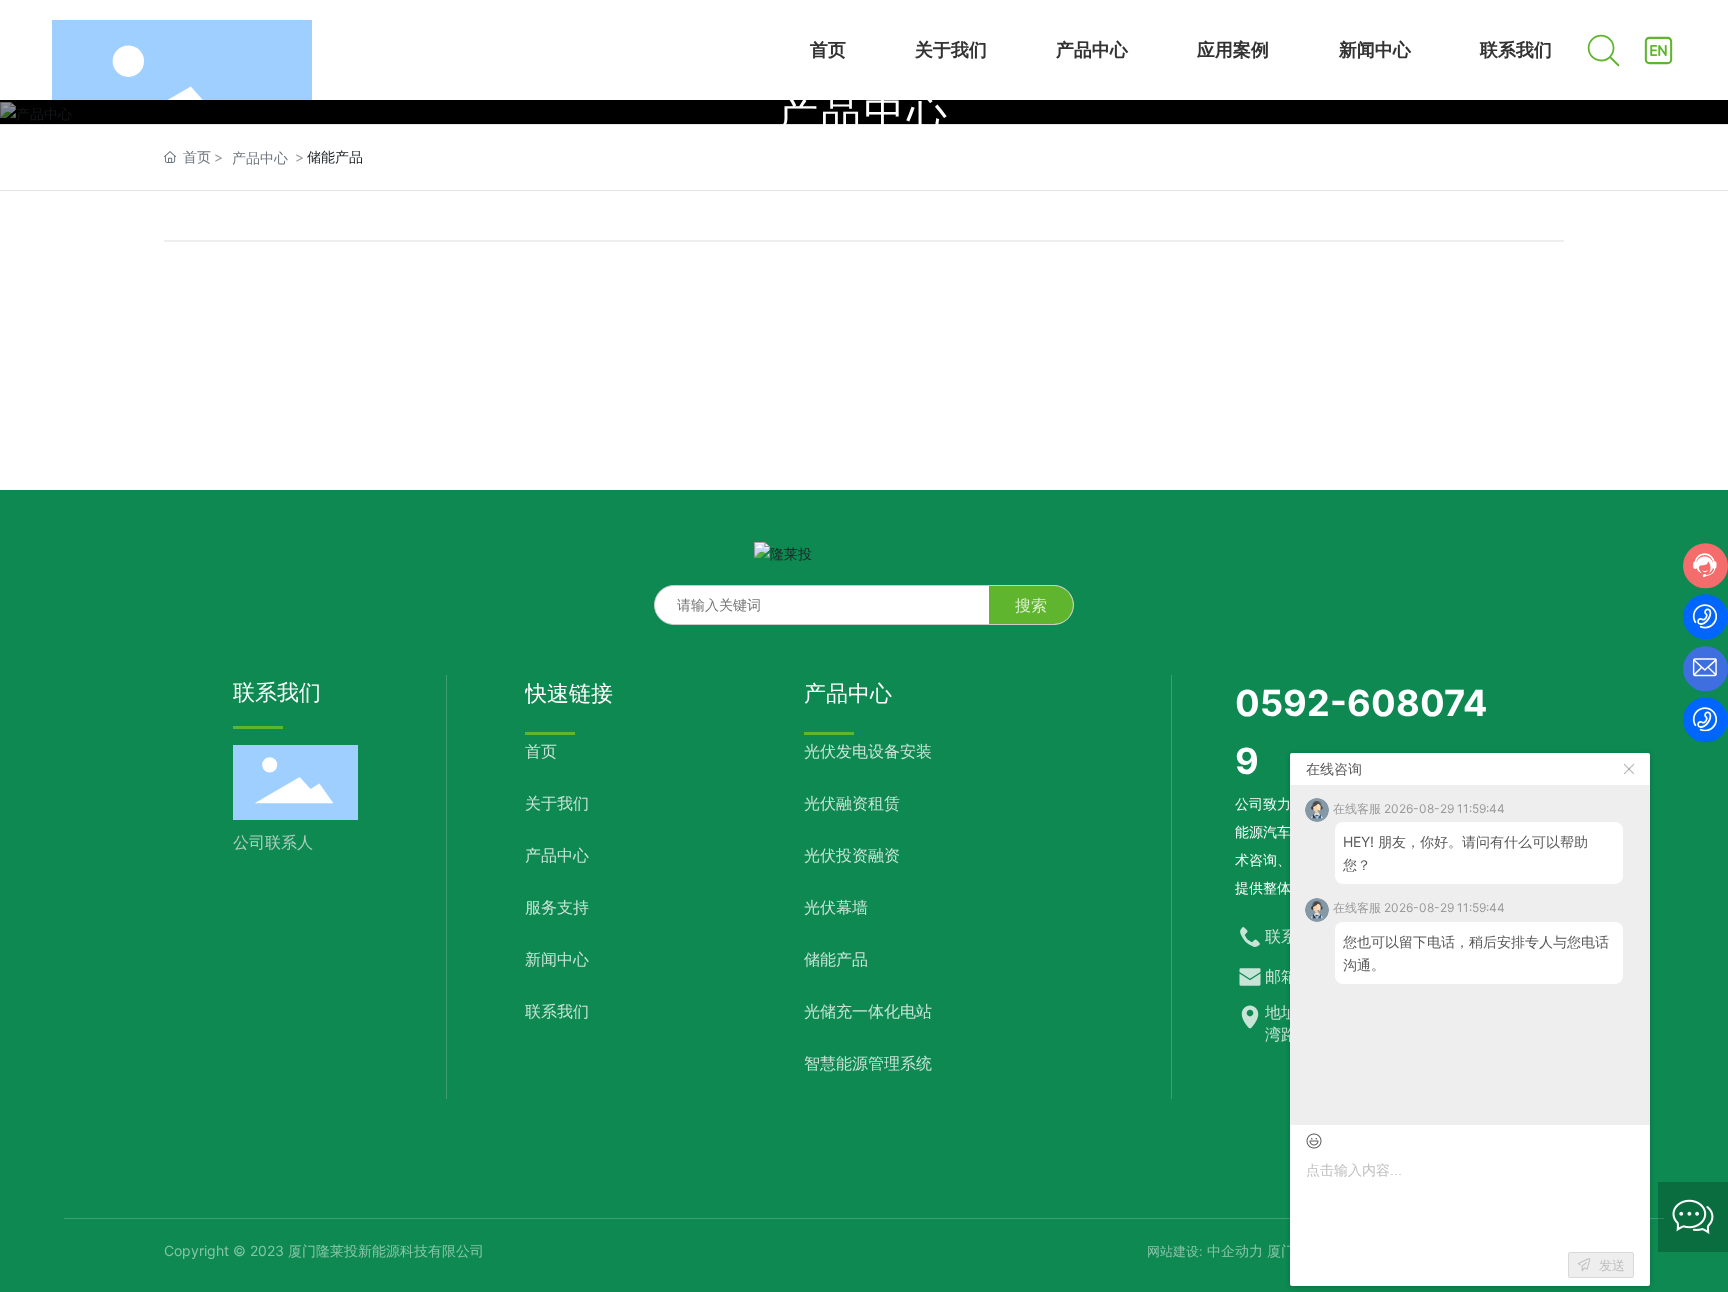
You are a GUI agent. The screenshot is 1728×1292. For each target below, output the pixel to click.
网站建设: (1177, 1251)
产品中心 (864, 111)
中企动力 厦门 (1251, 1250)
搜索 (1031, 605)
